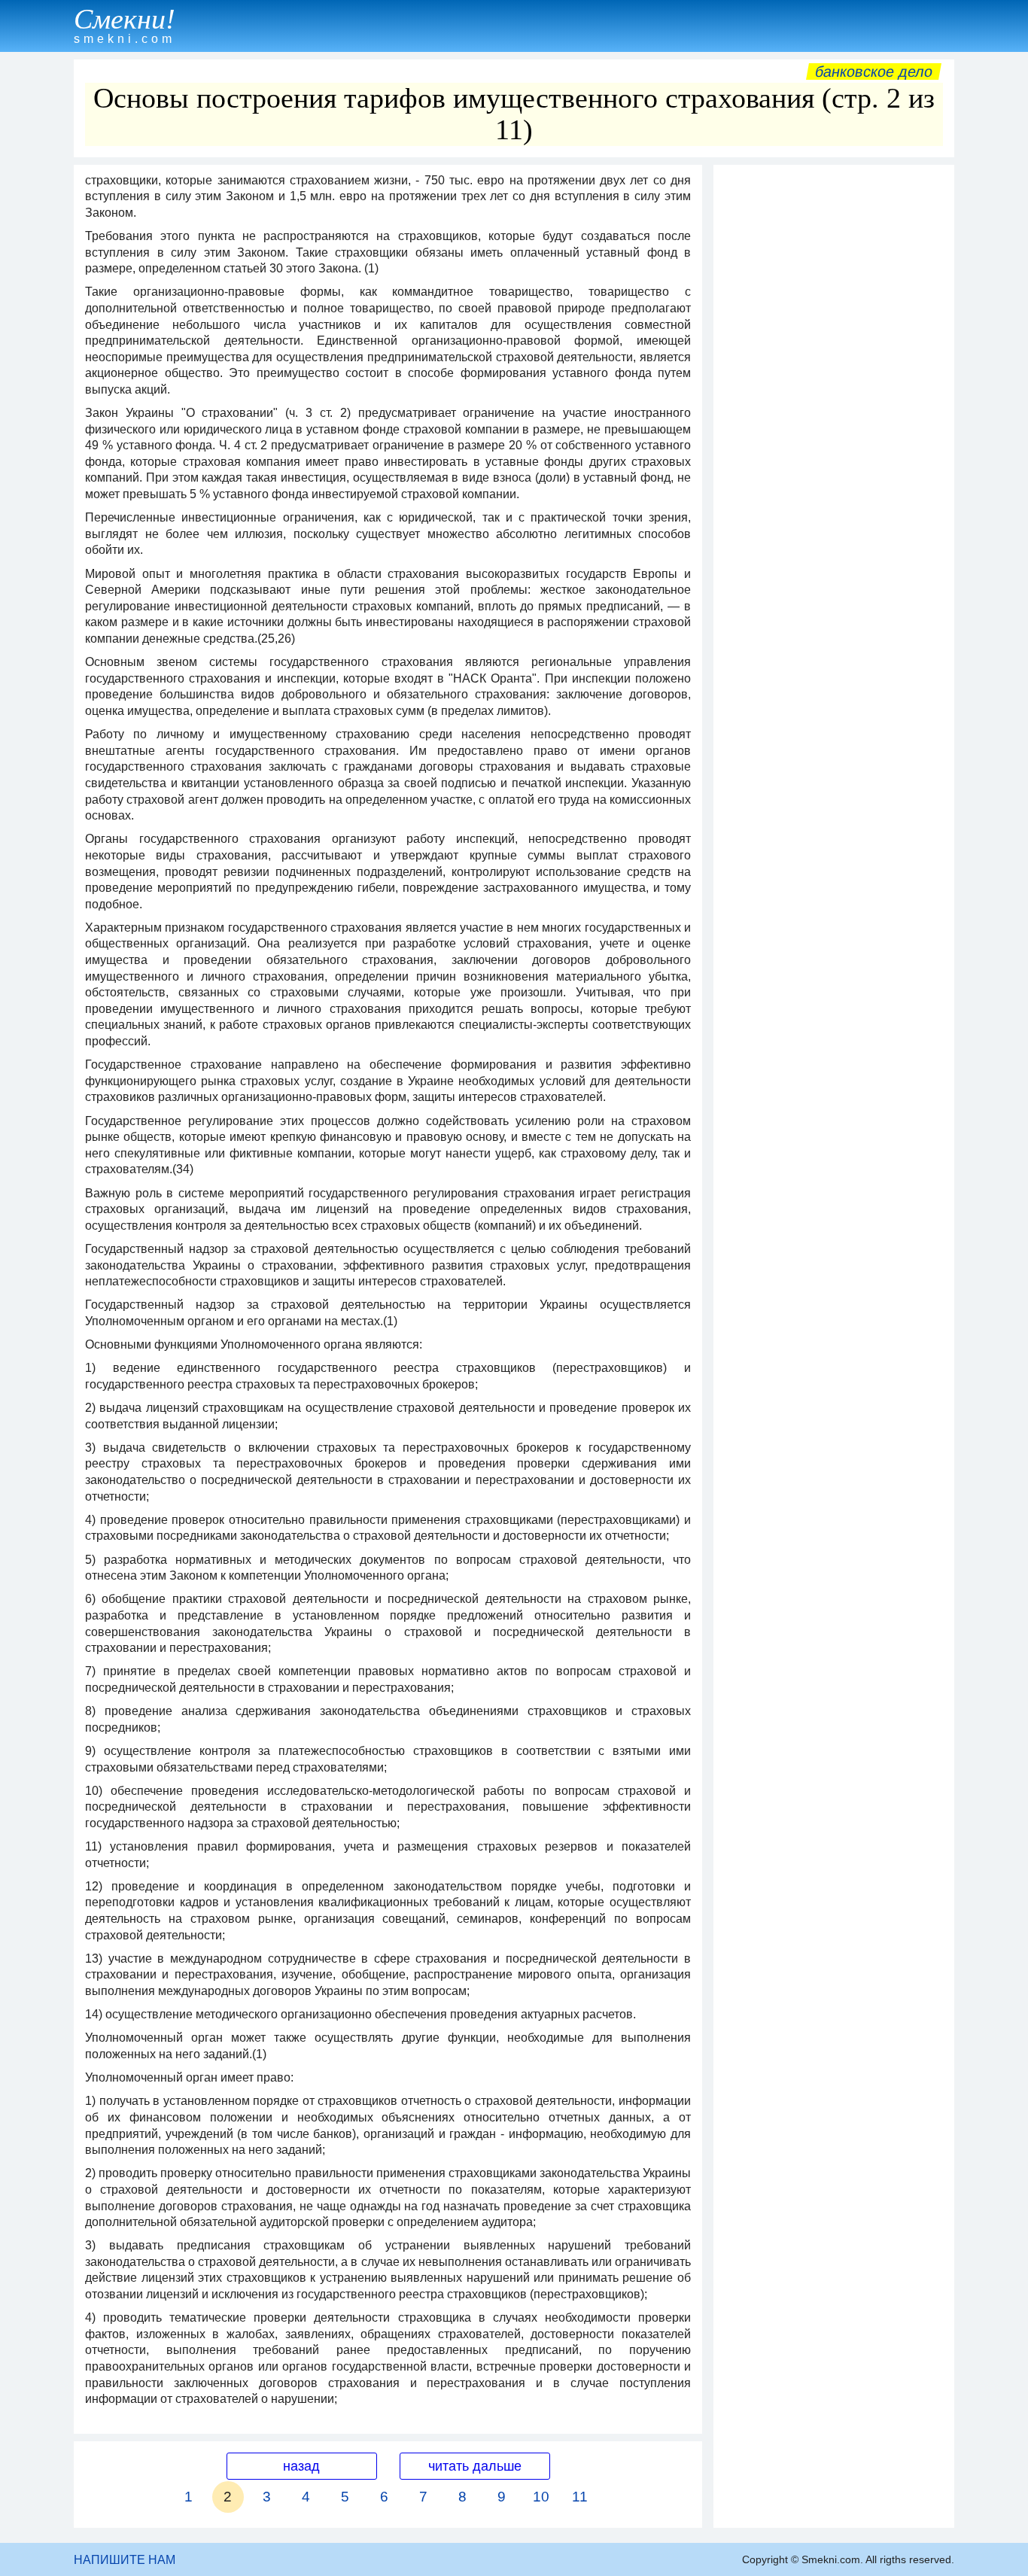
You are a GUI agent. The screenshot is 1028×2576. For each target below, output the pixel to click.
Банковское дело (874, 71)
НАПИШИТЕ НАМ (125, 2560)
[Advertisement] (834, 398)
